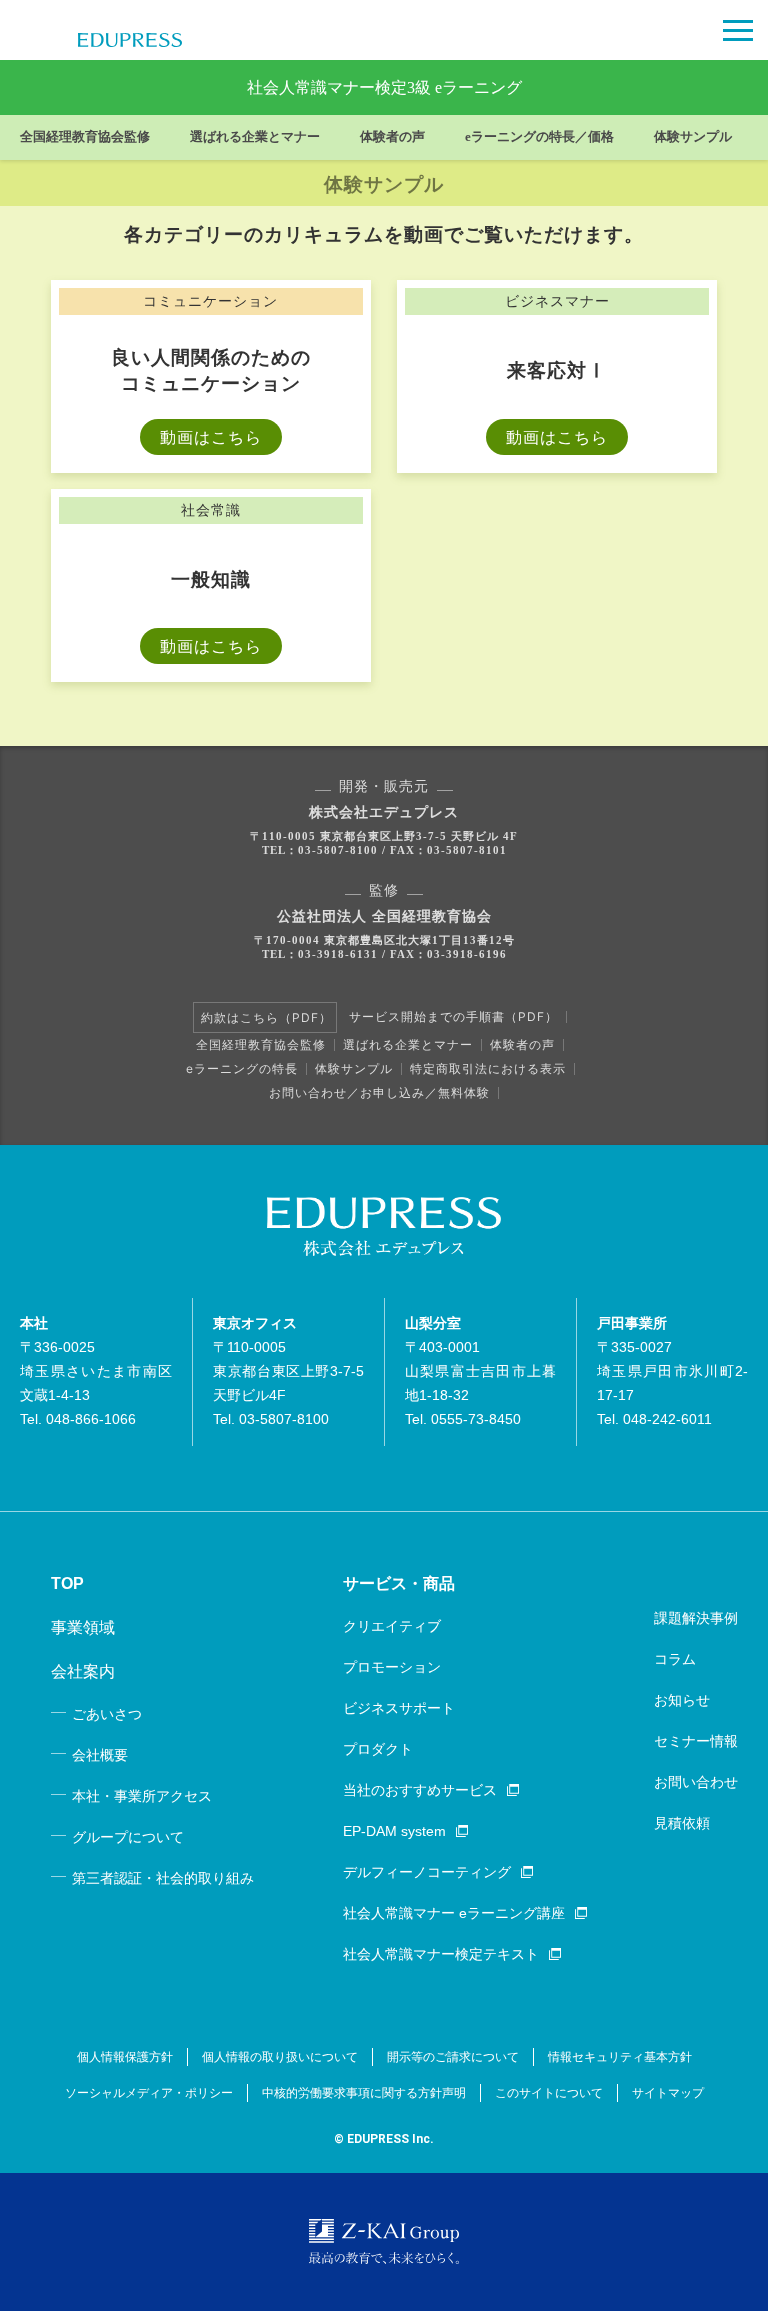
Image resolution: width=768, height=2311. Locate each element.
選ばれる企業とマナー (255, 137)
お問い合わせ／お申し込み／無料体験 (379, 1092)
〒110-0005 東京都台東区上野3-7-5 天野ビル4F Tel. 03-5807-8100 (288, 1371)
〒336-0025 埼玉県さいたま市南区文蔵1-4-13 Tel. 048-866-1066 (96, 1371)
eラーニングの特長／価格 (539, 137)
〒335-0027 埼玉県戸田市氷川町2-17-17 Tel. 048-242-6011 (672, 1371)
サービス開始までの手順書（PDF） (453, 1016)
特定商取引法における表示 (488, 1068)
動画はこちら (211, 437)
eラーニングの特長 (242, 1068)
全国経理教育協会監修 (85, 137)
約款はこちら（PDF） (266, 1017)
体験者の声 (392, 137)
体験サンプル (693, 137)
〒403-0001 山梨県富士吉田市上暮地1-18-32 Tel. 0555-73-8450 (480, 1371)
